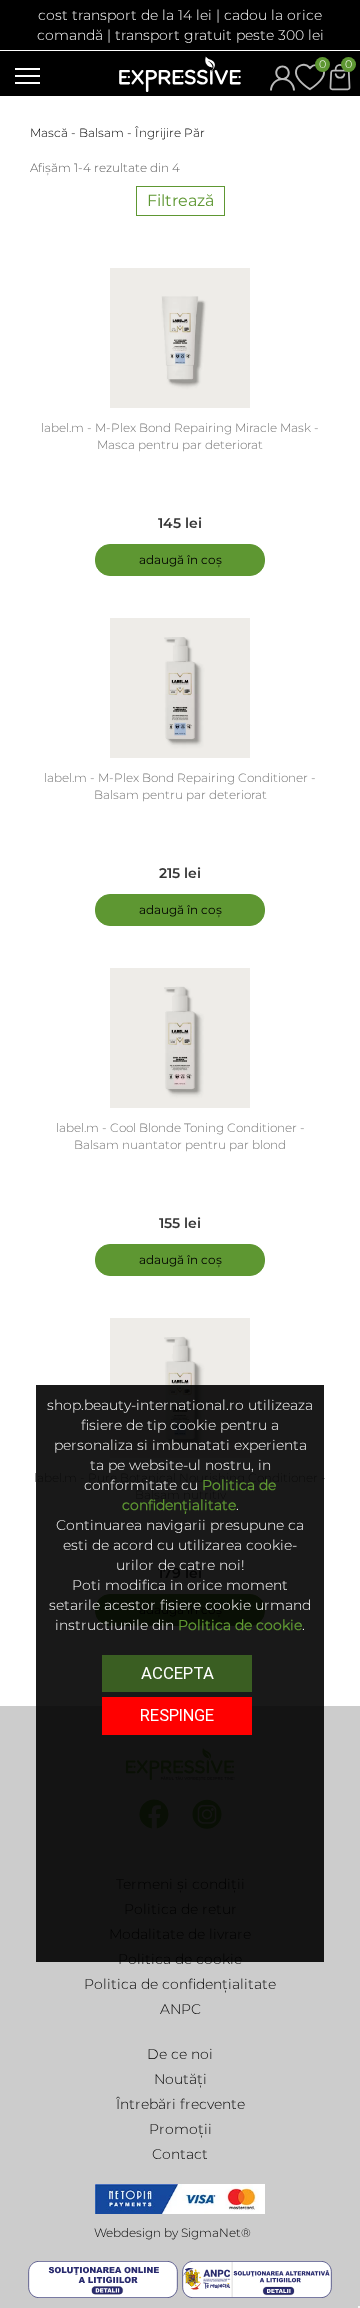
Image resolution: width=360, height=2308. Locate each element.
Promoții (180, 2129)
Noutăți (180, 2079)
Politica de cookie (240, 1625)
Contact (180, 2154)
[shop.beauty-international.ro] (179, 73)
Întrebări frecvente (180, 2104)
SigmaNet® (216, 2232)
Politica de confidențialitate (180, 1984)
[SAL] (257, 2279)
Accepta (177, 1673)
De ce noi (180, 2054)
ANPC (180, 2009)
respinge (177, 1715)
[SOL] (105, 2279)
